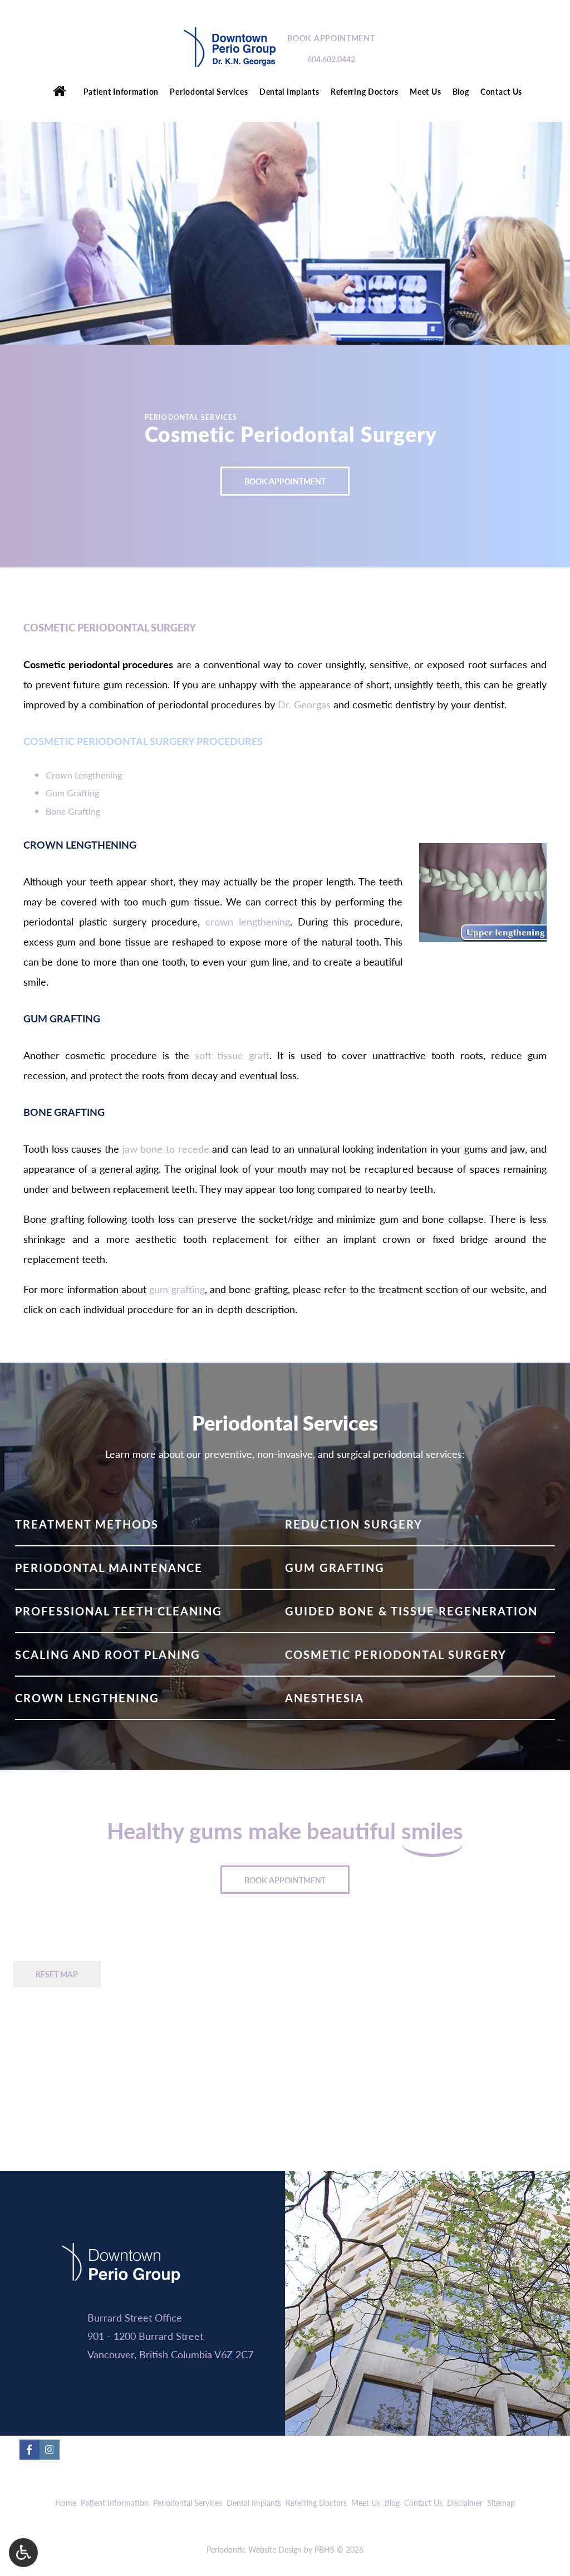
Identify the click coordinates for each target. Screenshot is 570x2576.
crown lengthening (248, 921)
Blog (461, 91)
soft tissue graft (232, 1055)
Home (66, 2502)
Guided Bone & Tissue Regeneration (411, 1611)
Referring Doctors (365, 91)
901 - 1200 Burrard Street (145, 2336)
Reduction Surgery (354, 1524)
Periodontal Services (209, 91)
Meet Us (425, 91)
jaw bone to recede (166, 1149)
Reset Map (57, 1974)
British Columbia (176, 2354)
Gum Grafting (72, 793)
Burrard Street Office (135, 2317)
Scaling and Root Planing (108, 1654)
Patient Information (121, 91)
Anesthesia (325, 1698)
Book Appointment (331, 38)
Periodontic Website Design (254, 2549)
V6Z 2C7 (234, 2354)
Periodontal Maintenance (109, 1568)
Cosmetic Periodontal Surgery (396, 1654)
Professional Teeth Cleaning (119, 1611)
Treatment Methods (87, 1524)
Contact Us (501, 91)
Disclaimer (465, 2502)
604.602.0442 (331, 59)
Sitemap (501, 2502)
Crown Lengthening (84, 775)
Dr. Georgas (304, 704)
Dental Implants (289, 91)
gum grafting (177, 1289)
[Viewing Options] (23, 2553)
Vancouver (111, 2354)
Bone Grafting (73, 811)
